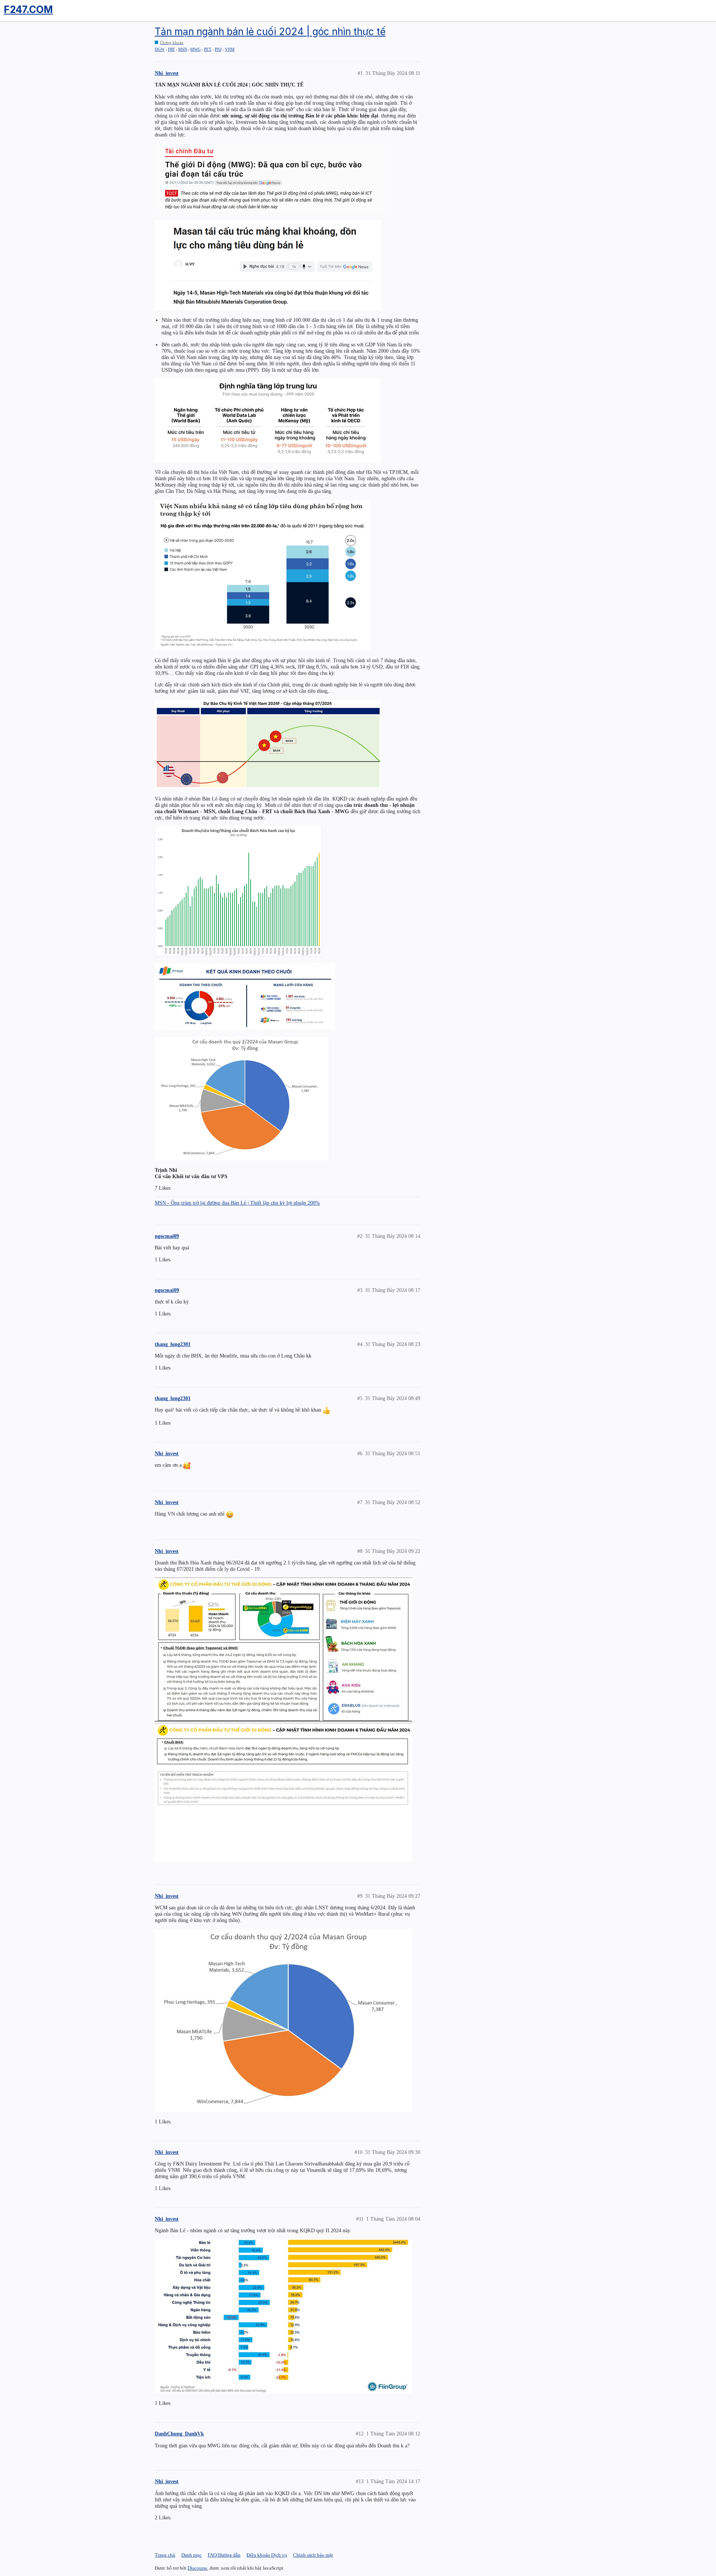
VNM (230, 49)
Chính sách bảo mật (313, 2555)
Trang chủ (165, 2555)
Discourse (197, 2568)
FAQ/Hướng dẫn (224, 2555)
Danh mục (191, 2555)
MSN (183, 49)
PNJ (218, 49)
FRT (171, 49)
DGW (160, 49)
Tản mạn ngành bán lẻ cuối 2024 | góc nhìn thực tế (270, 32)
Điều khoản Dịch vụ (267, 2555)
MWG (195, 49)
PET (208, 49)
